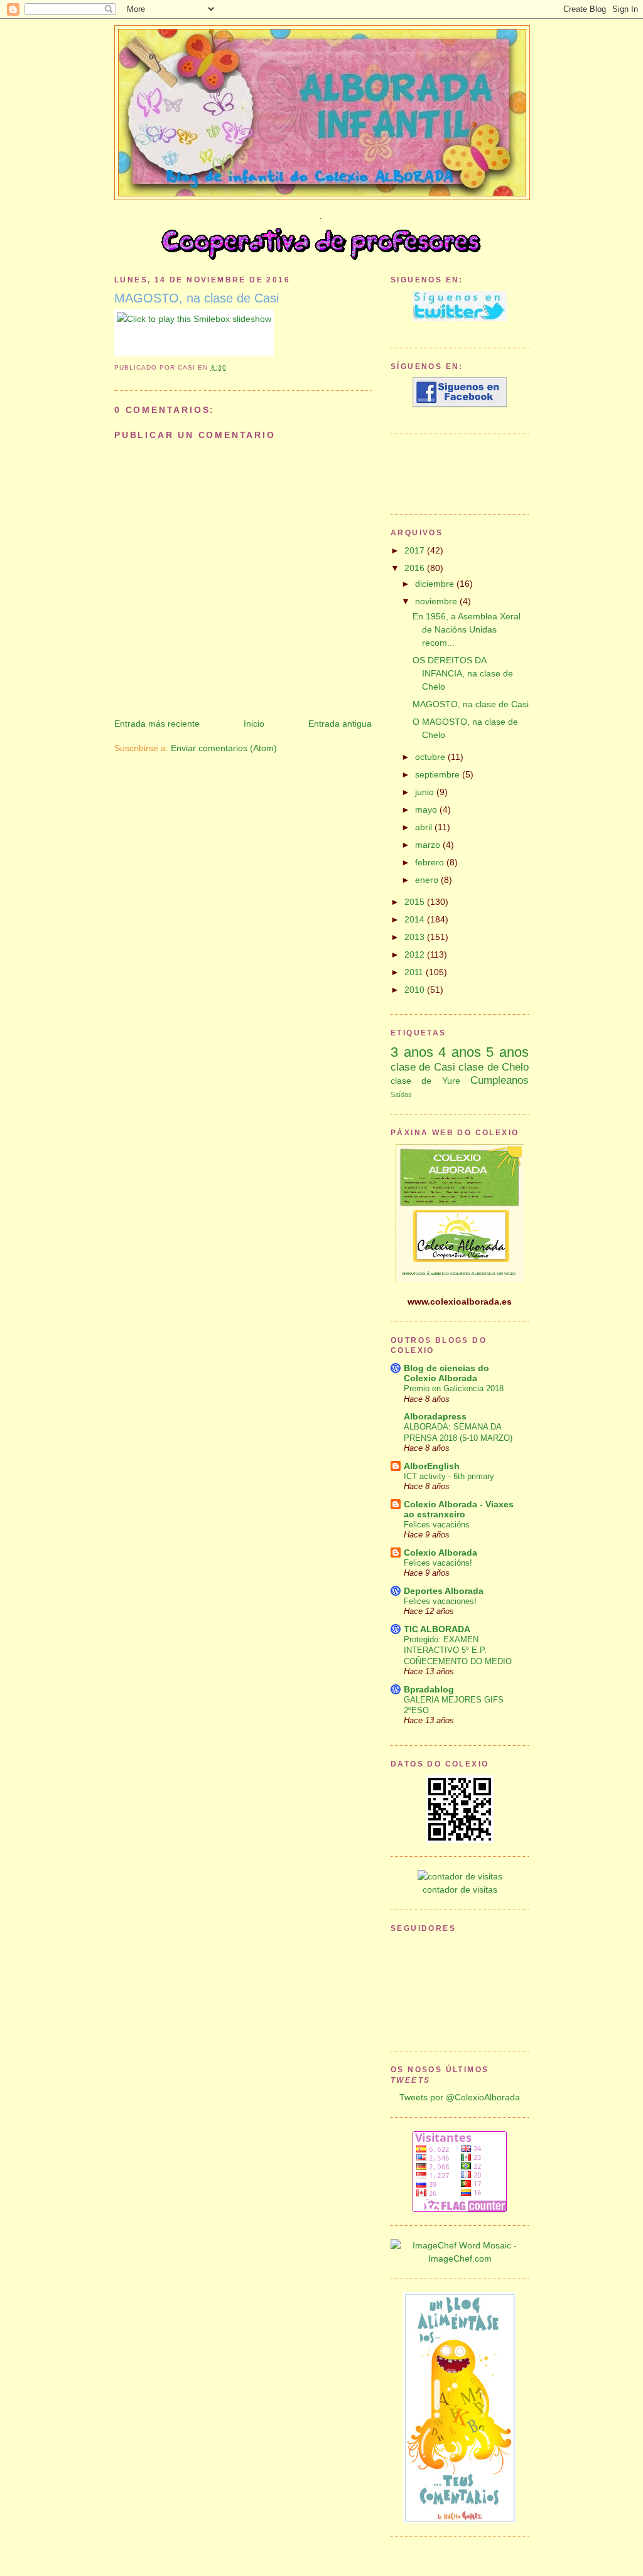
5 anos (507, 1052)
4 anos (460, 1052)
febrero (431, 862)
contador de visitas (460, 1889)
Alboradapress (435, 1416)
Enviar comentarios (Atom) (224, 748)
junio (426, 792)
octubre (431, 757)
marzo (429, 845)
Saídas (401, 1094)
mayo (427, 810)
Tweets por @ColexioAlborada (460, 2097)
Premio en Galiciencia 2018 (454, 1388)
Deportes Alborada (444, 1591)
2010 (416, 990)
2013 (416, 937)
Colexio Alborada (440, 1553)
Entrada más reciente (157, 724)
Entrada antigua (340, 724)
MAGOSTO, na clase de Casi (197, 298)
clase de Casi (423, 1067)
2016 (416, 568)
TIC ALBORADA (437, 1629)
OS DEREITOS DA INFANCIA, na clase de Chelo (463, 673)
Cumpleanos (500, 1080)
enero (428, 880)
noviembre (437, 601)
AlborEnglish (432, 1466)
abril (425, 827)
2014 (416, 919)
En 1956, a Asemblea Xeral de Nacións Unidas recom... (467, 629)
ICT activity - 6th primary (449, 1476)
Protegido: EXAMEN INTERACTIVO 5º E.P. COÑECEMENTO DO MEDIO (458, 1650)
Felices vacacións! (438, 1563)
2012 (416, 954)
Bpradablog (429, 1689)
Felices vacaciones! (440, 1601)
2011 (415, 972)
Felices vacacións (437, 1525)
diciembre (436, 584)
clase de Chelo (494, 1067)
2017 (416, 550)
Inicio (254, 724)
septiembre (439, 774)
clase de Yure (425, 1081)
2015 (416, 902)
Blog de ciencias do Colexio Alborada (446, 1373)
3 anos (412, 1052)
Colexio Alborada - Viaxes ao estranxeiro (459, 1509)
